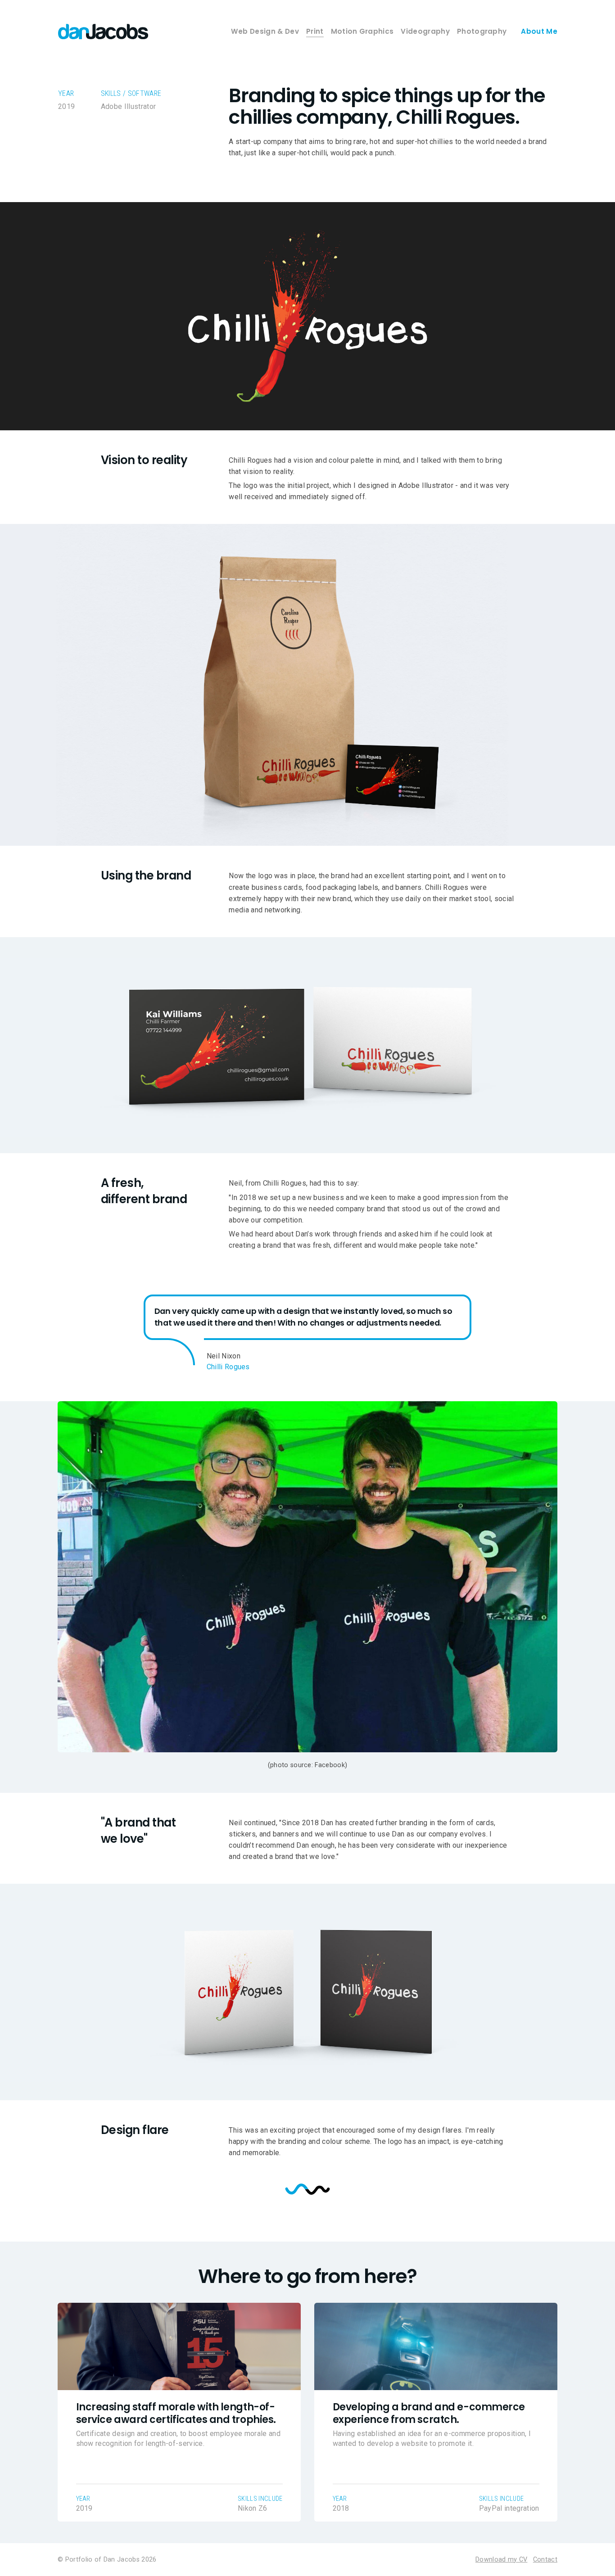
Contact (545, 2560)
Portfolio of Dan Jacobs (102, 2560)
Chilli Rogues (228, 1367)
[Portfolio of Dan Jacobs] (103, 32)
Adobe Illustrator (128, 106)
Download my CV (501, 2560)
